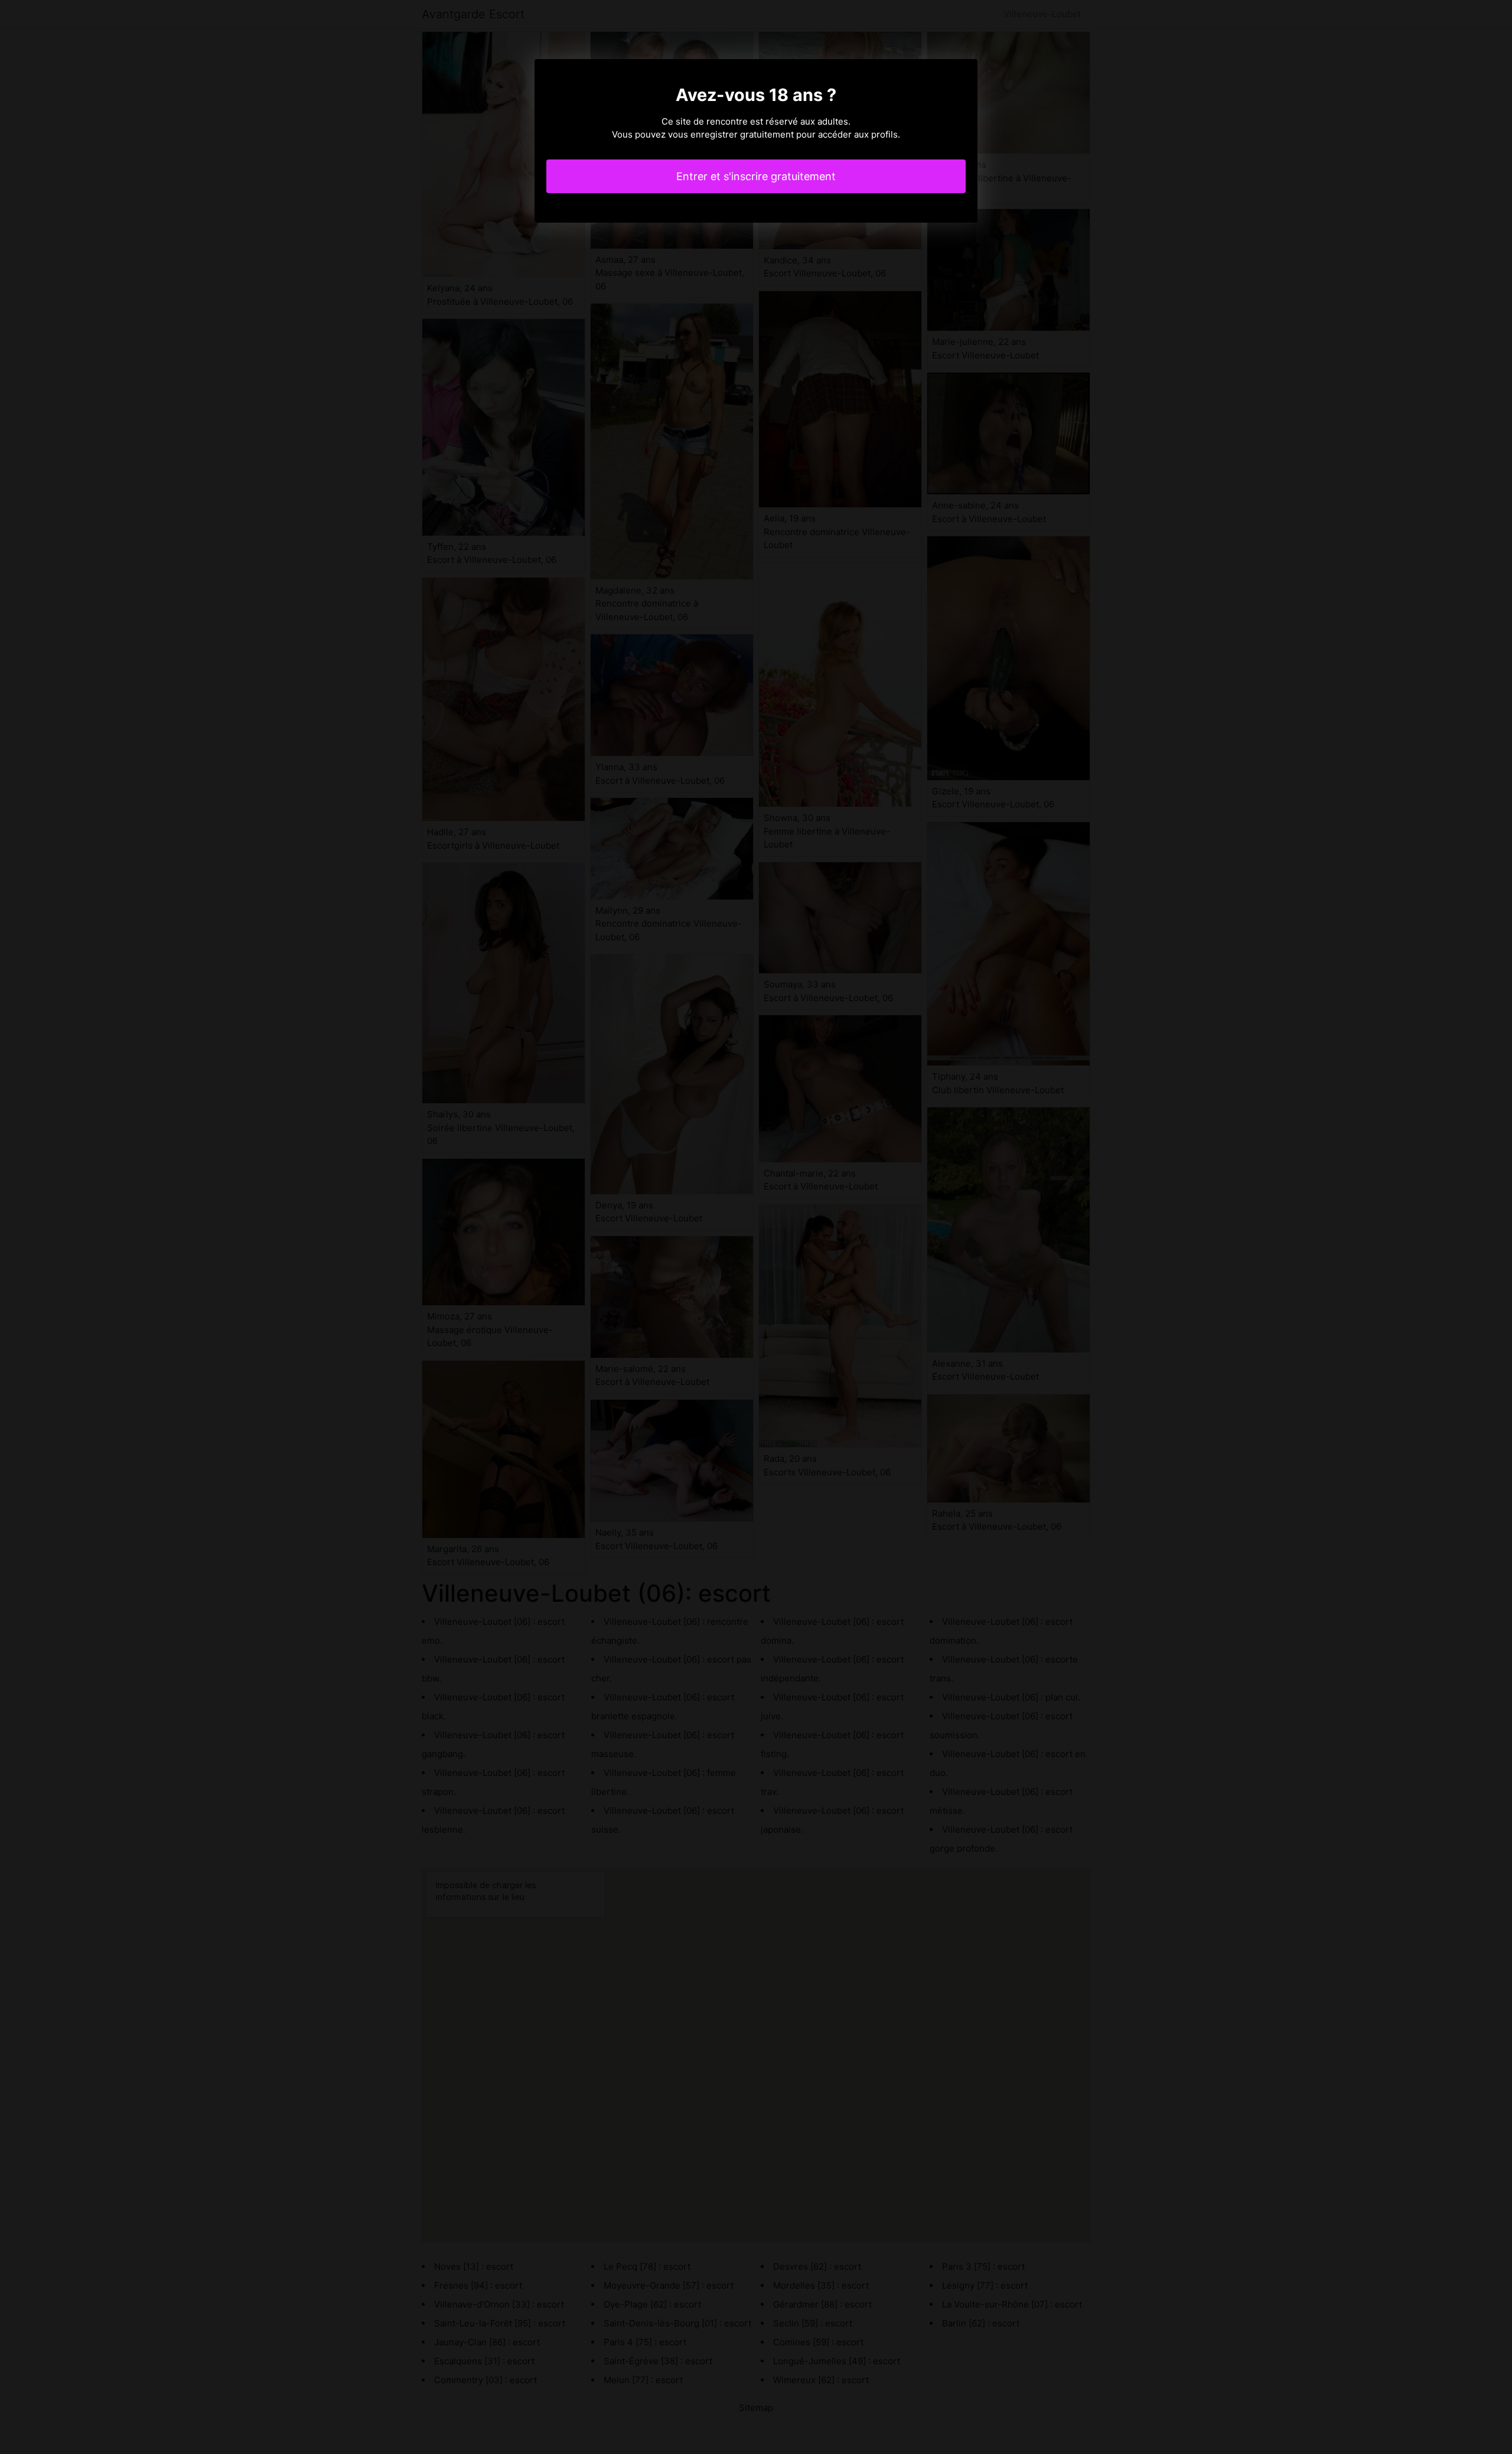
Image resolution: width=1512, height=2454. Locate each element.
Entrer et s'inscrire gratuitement (756, 176)
